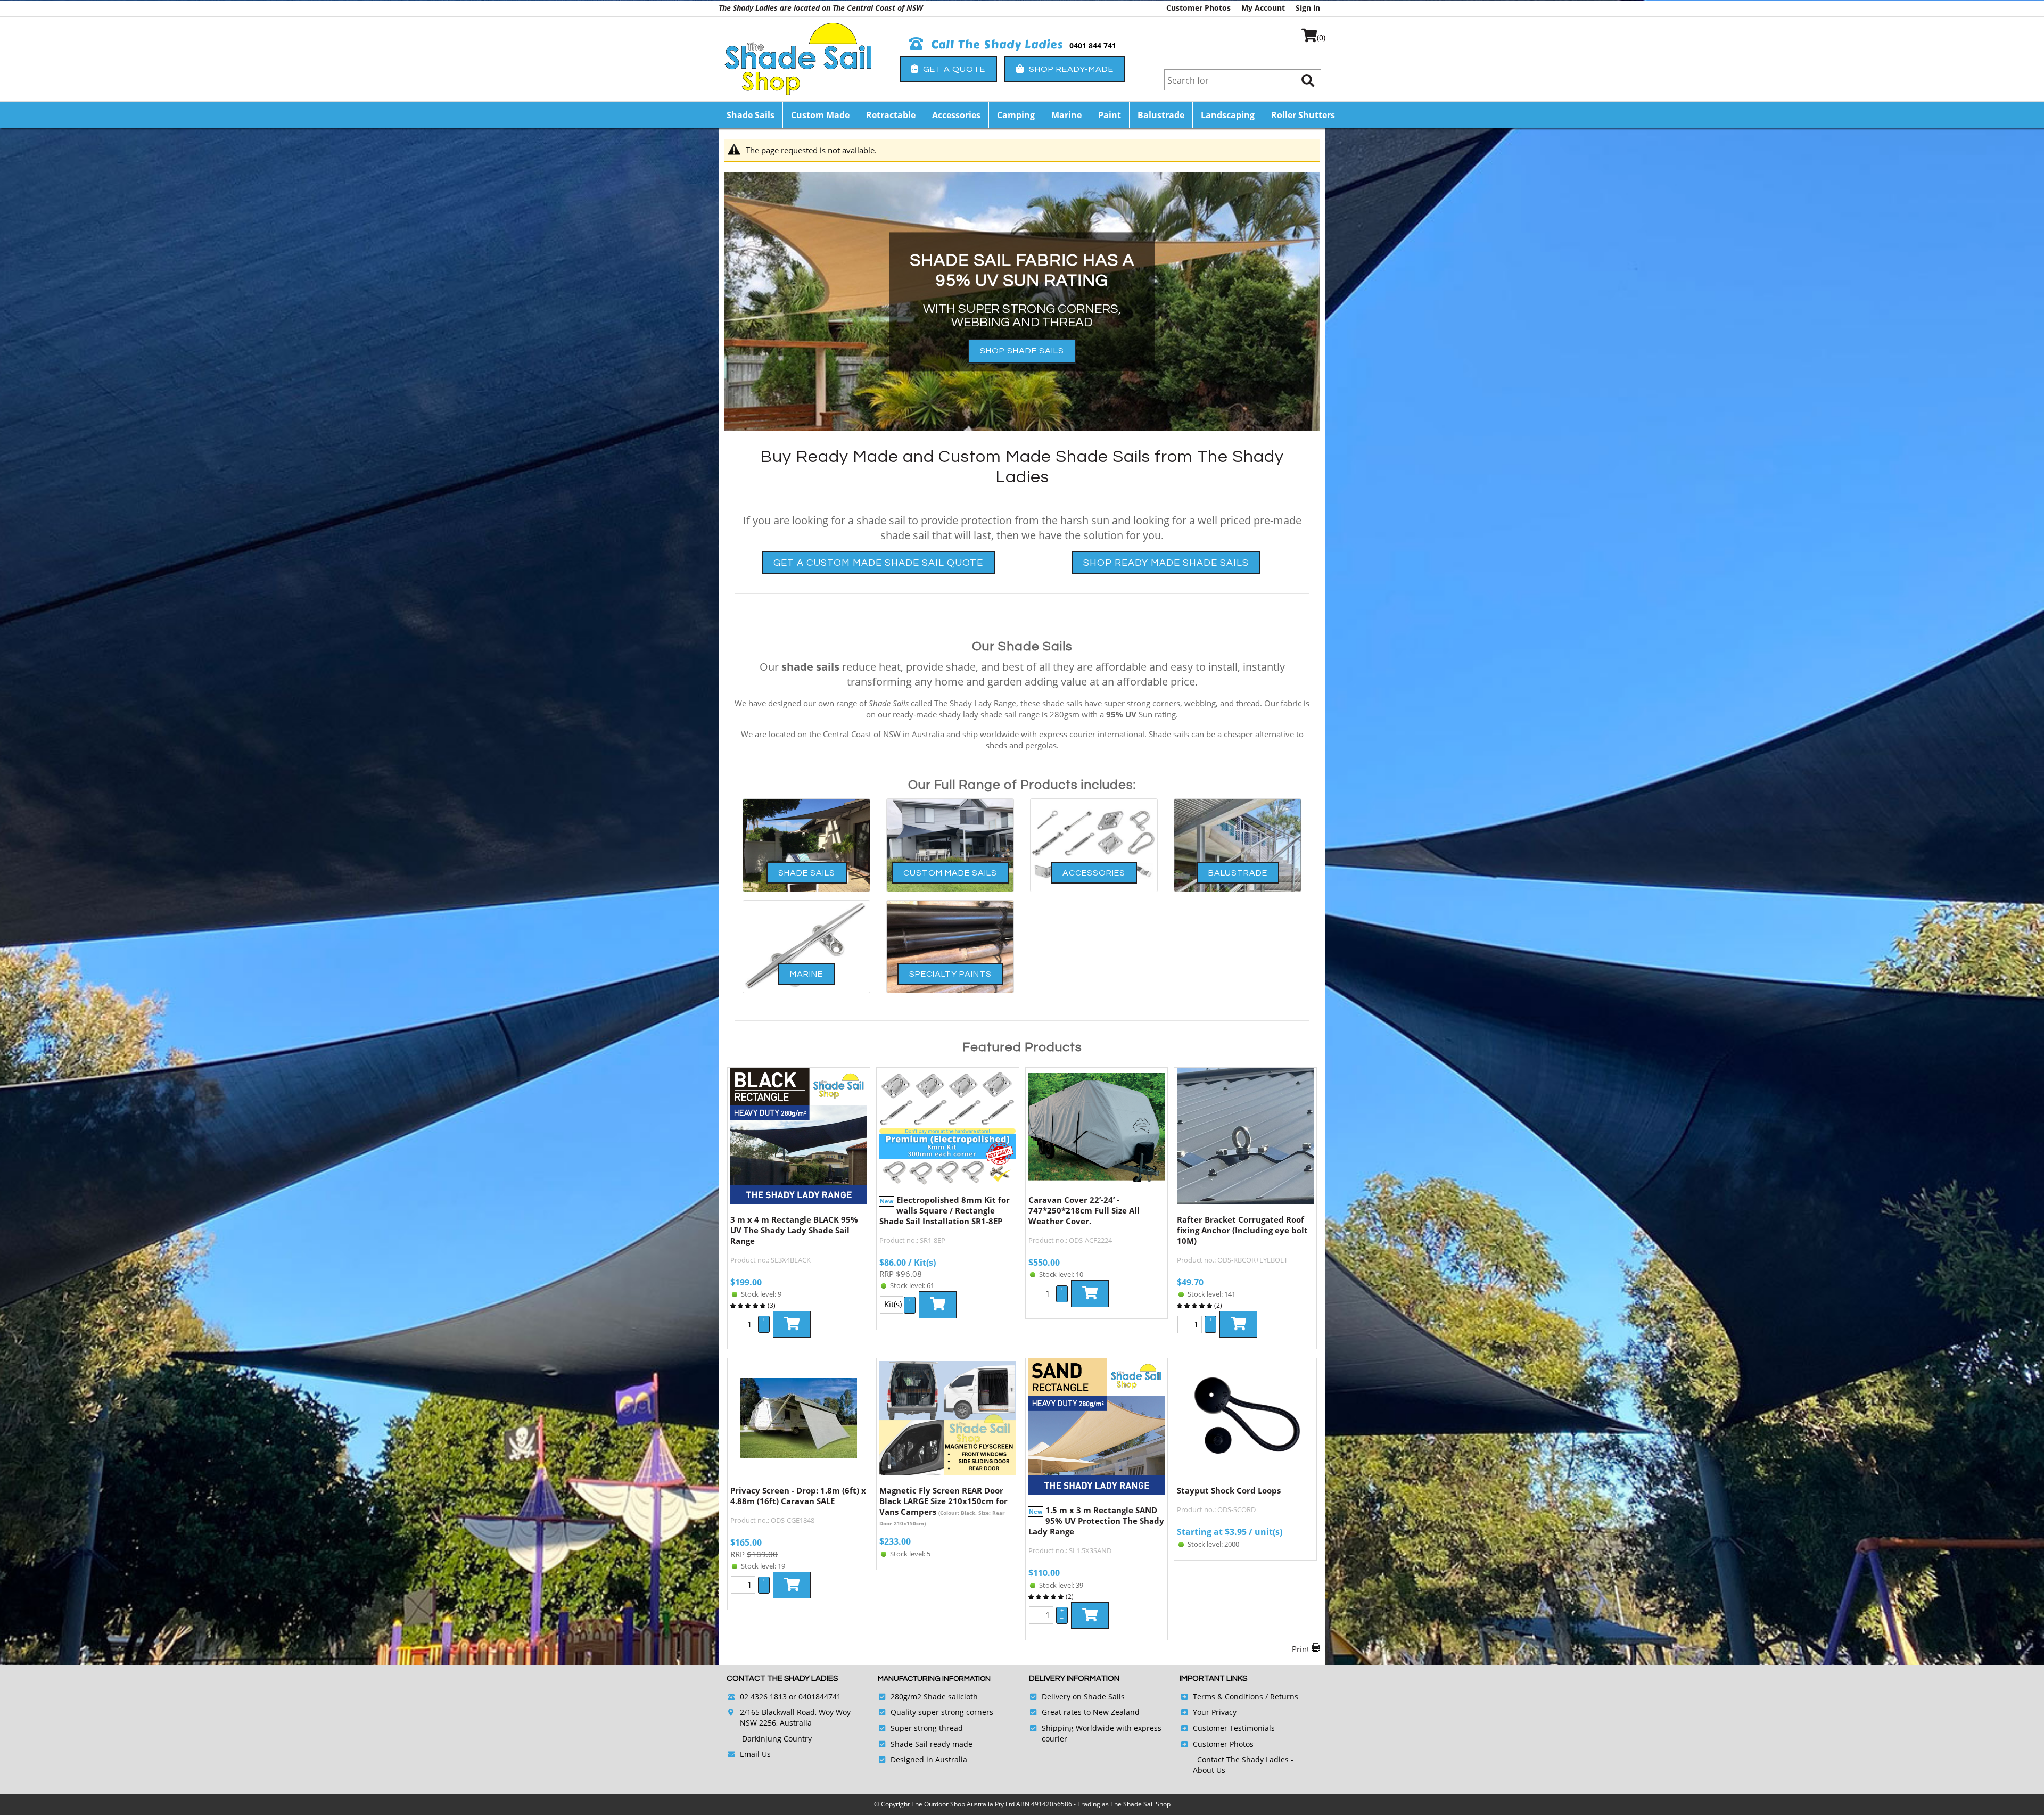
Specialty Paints (950, 974)
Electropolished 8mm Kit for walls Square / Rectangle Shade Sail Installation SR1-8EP (945, 1210)
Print (1301, 1649)
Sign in (1308, 8)
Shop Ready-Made (1070, 69)
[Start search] (1308, 80)
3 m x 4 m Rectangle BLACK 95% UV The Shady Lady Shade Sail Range (794, 1230)
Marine (1066, 115)
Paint (1110, 115)
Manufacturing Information (934, 1679)
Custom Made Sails (950, 873)
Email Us (755, 1754)
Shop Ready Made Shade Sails (1166, 563)
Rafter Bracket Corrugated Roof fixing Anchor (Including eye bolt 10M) (1242, 1230)
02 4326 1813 (763, 1697)
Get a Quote (953, 69)
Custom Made (820, 115)
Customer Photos (1198, 8)
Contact (1212, 1759)
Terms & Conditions (1228, 1697)
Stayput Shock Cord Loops (1229, 1490)
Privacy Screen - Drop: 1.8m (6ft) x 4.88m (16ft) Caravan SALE (798, 1496)
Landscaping (1228, 115)
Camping (1016, 115)
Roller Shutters (1303, 115)
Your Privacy (1215, 1712)
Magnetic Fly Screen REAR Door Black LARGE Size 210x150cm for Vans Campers (943, 1501)
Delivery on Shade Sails (1083, 1697)
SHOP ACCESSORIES (1022, 324)
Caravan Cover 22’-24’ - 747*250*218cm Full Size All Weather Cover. (1084, 1210)
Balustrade (1161, 115)
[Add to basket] (792, 1324)
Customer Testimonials (1234, 1728)
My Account (1263, 8)
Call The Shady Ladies (995, 45)
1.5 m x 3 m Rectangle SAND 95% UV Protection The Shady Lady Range (1096, 1521)
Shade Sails (751, 115)
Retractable (891, 115)
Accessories (956, 115)
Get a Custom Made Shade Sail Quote (878, 563)
